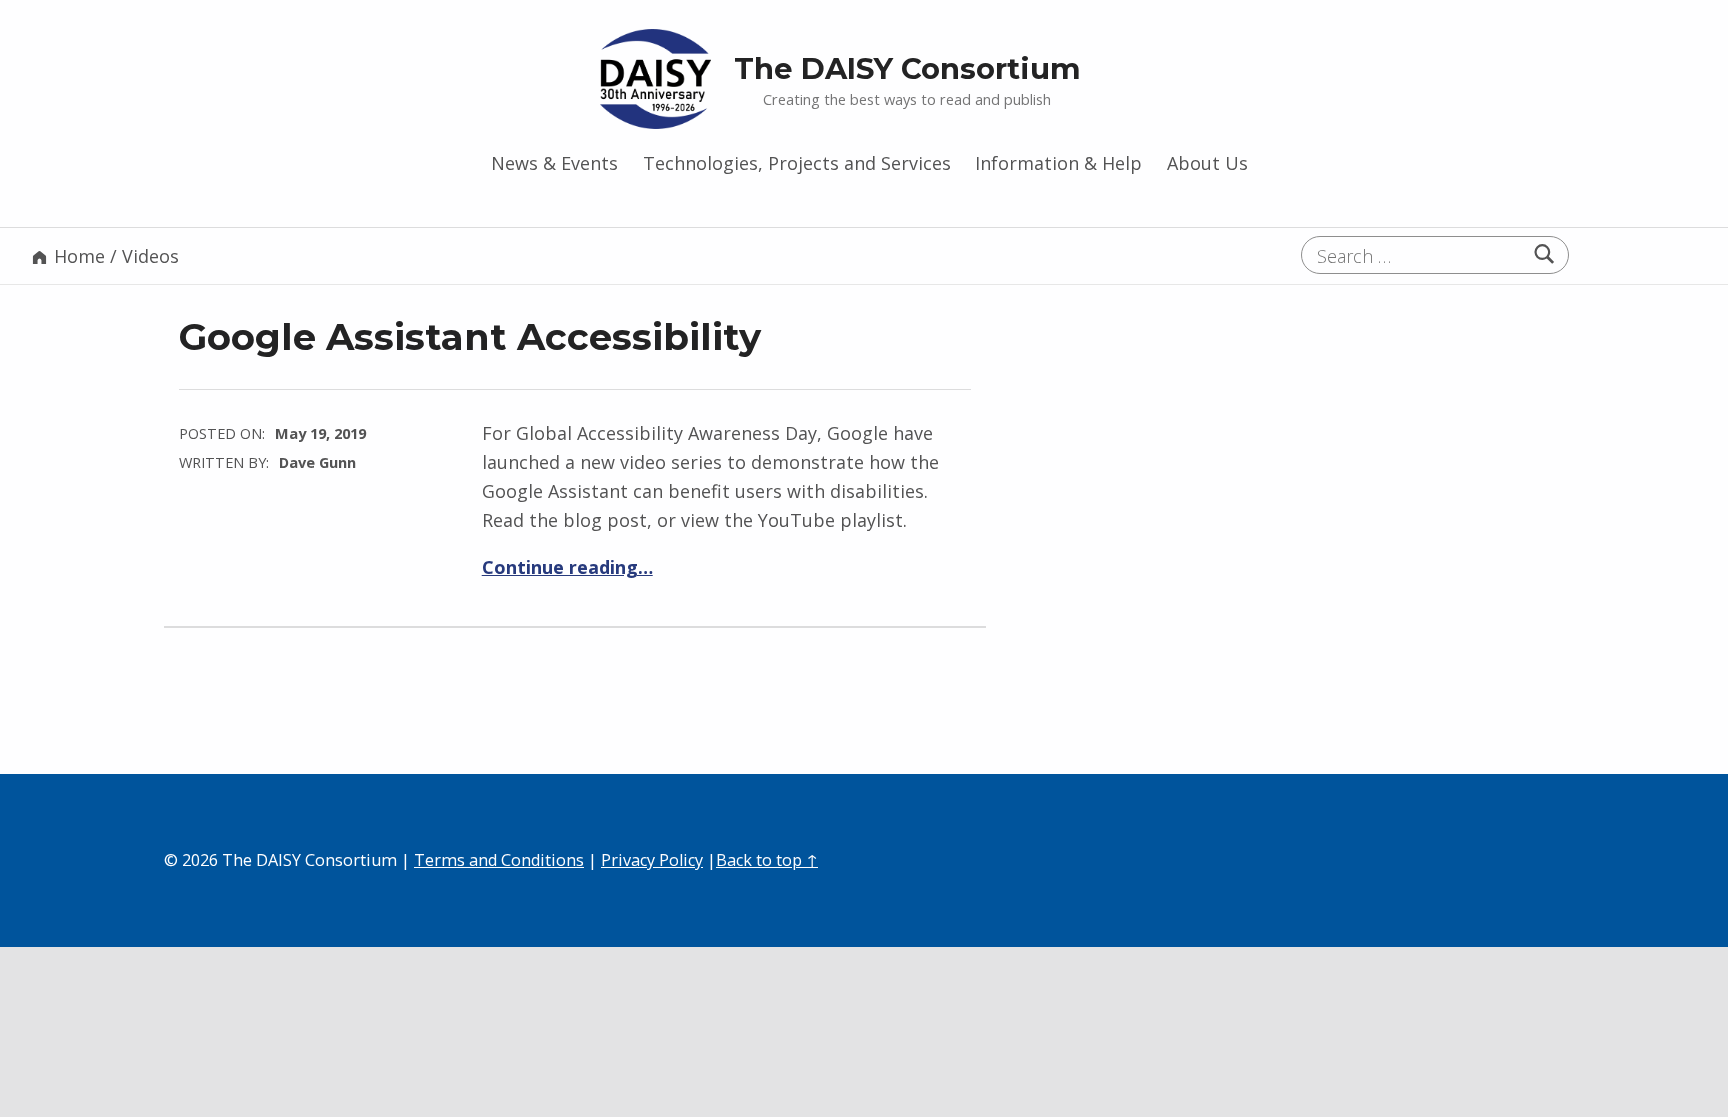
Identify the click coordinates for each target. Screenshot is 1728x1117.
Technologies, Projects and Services (797, 163)
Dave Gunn (317, 462)
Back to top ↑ (767, 860)
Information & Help (1058, 163)
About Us (1207, 163)
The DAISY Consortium (907, 68)
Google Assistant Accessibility (470, 336)
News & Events (554, 163)
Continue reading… (567, 567)
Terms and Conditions (499, 860)
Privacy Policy (652, 860)
